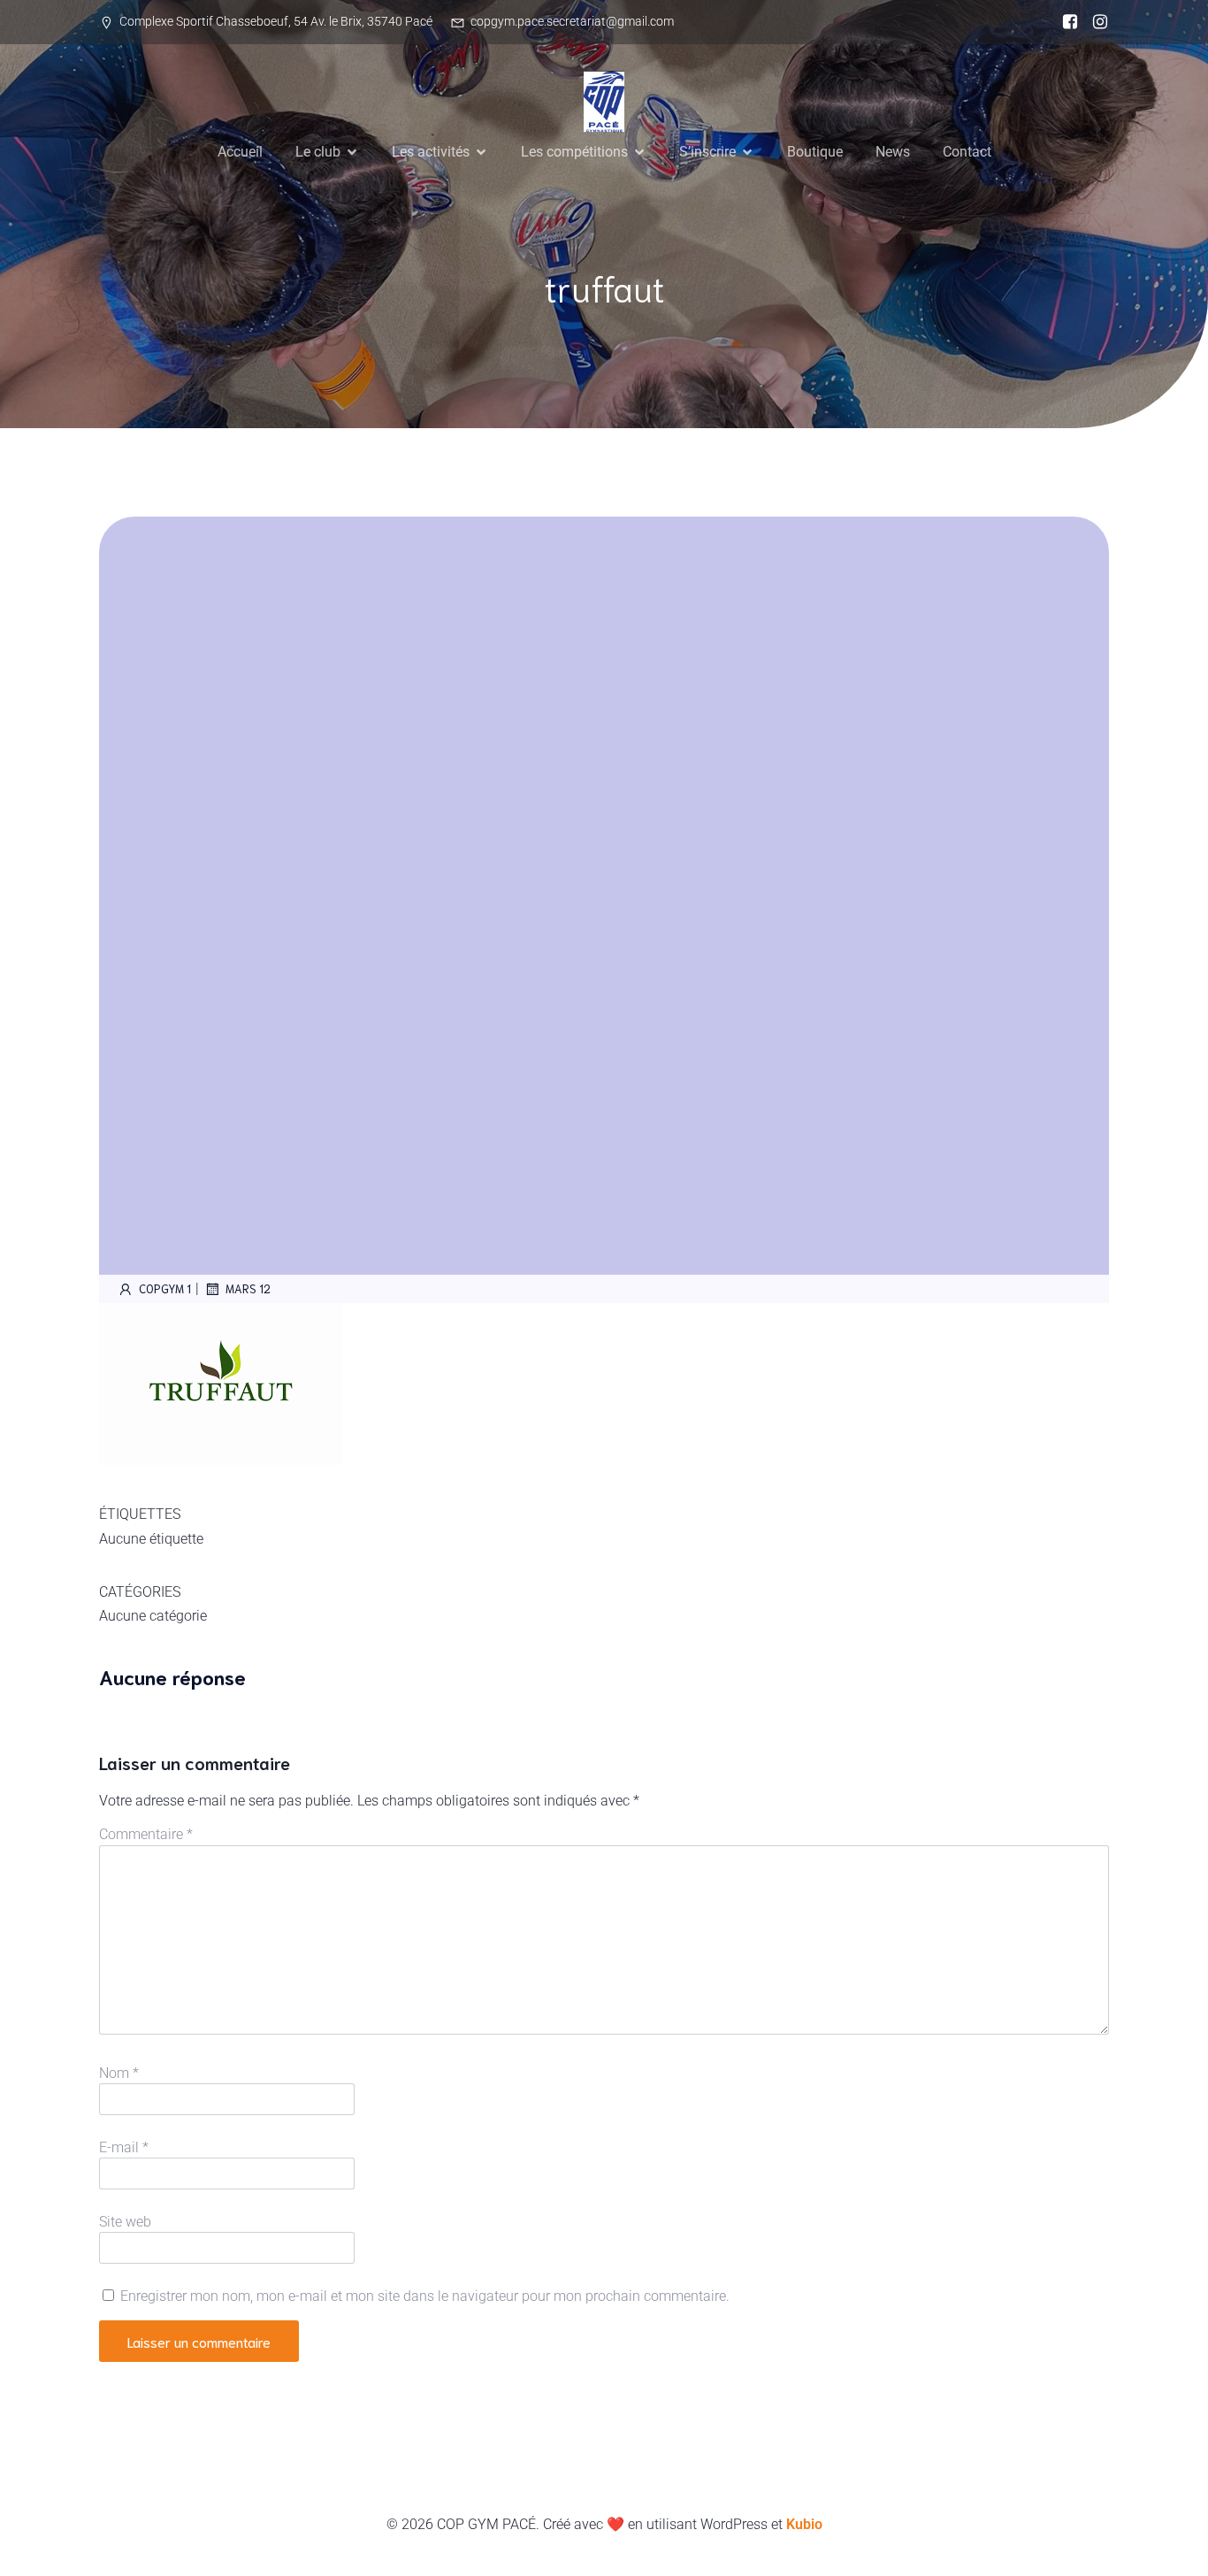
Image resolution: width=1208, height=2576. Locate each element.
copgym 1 (165, 1288)
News (893, 152)
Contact (967, 152)
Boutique (815, 152)
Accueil (240, 152)
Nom (119, 2073)
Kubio (804, 2524)
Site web (125, 2222)
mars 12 (248, 1288)
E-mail (124, 2147)
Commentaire (146, 1834)
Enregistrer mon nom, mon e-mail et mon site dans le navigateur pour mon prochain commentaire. (425, 2296)
